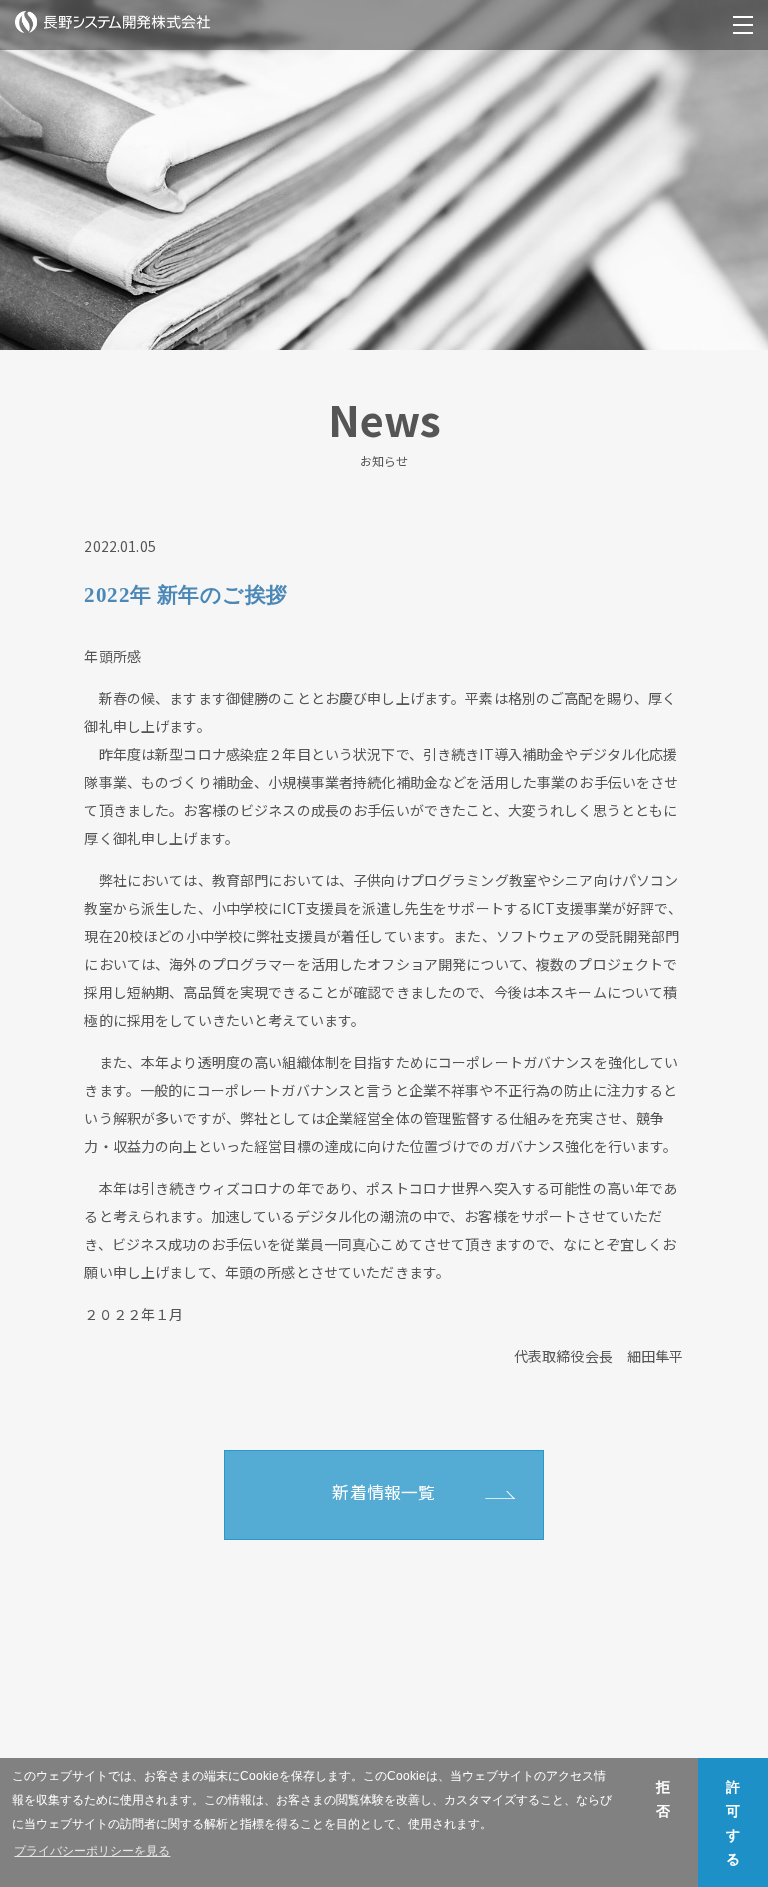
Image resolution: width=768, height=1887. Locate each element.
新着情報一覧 (383, 1492)
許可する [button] (733, 1823)
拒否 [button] (663, 1799)
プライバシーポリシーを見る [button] (92, 1851)
